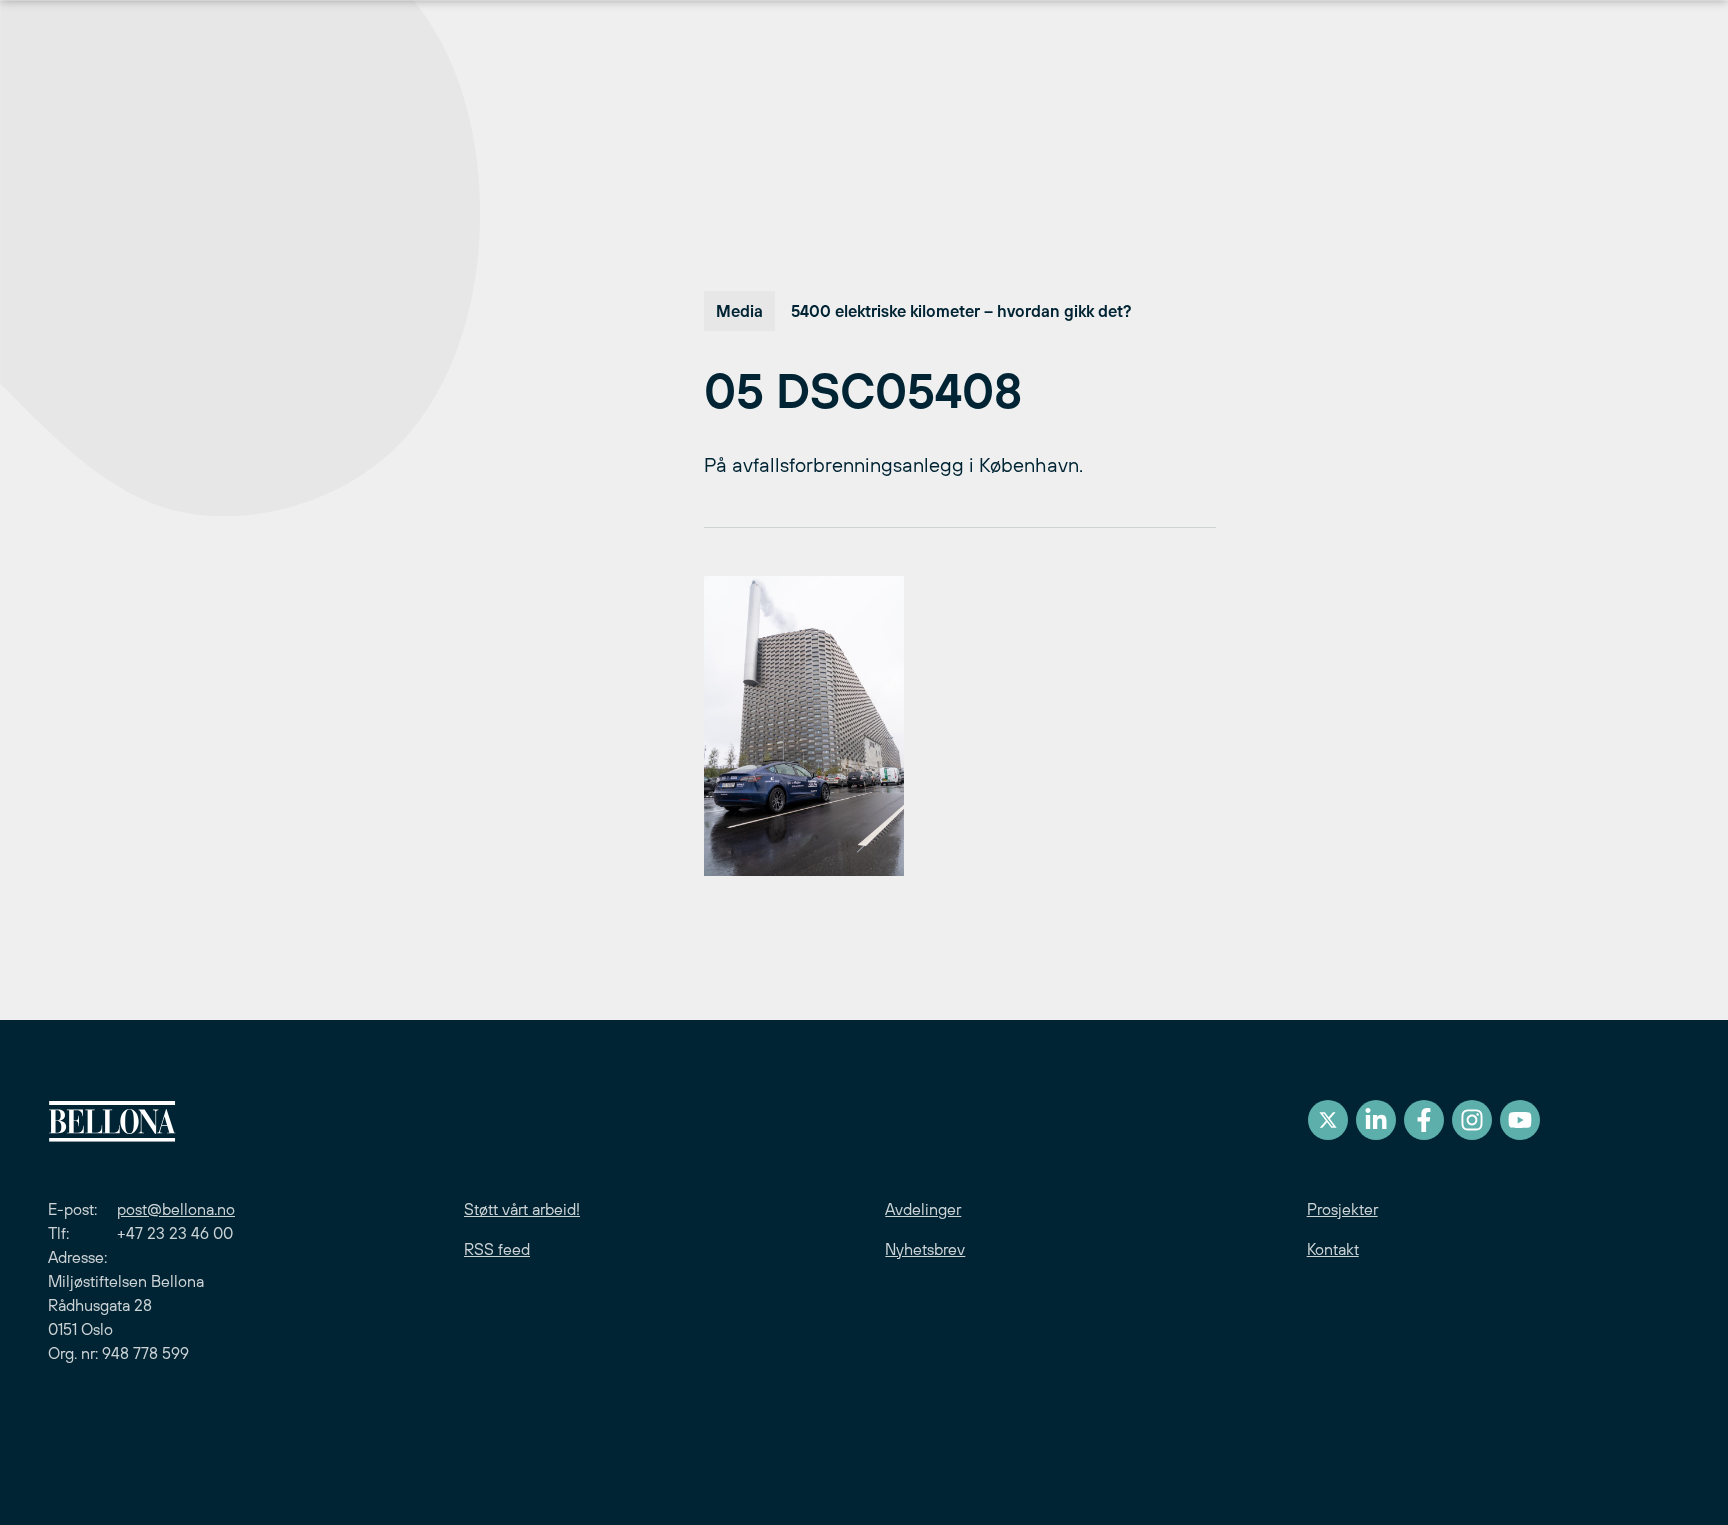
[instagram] (1472, 1120)
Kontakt (1333, 1249)
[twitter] (1328, 1120)
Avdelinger (923, 1209)
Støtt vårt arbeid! (522, 1209)
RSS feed (497, 1249)
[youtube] (1520, 1120)
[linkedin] (1376, 1120)
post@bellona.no (176, 1209)
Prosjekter (1342, 1209)
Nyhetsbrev (925, 1249)
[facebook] (1424, 1120)
